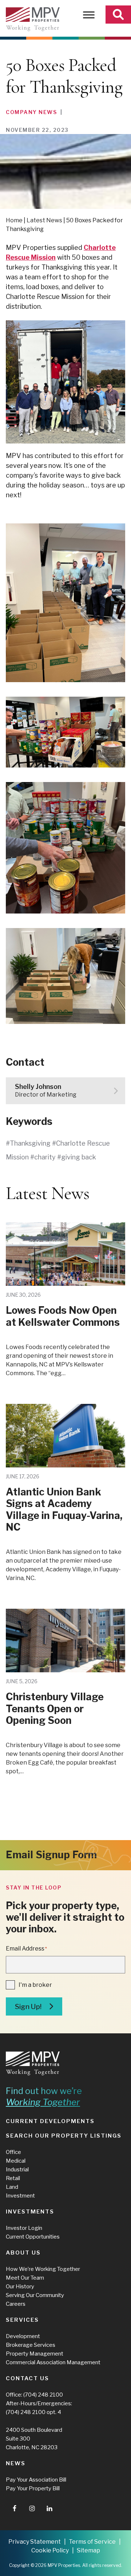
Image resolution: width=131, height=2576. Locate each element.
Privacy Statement (35, 2542)
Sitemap (88, 2550)
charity (45, 1157)
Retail (13, 2178)
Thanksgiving (30, 1143)
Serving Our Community (35, 2295)
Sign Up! (28, 2007)
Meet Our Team (25, 2278)
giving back (79, 1157)
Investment (20, 2196)
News (16, 2463)
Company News (31, 112)
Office (13, 2152)
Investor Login (24, 2228)
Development (23, 2336)
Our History (20, 2287)
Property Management (35, 2354)
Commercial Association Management (53, 2362)
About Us (23, 2253)
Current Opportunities (33, 2237)
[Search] (118, 15)
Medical (16, 2161)
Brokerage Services (31, 2345)
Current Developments (50, 2121)
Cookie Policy (50, 2550)
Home (14, 220)
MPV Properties (33, 19)
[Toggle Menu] (89, 15)
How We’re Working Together (43, 2269)
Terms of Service (92, 2542)
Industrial (17, 2170)
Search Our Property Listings (64, 2136)
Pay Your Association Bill (36, 2480)
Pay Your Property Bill (33, 2488)
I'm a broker (35, 1985)
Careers (16, 2304)
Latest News (44, 220)
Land (12, 2187)
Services (22, 2320)
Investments (30, 2212)
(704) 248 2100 (43, 2395)
